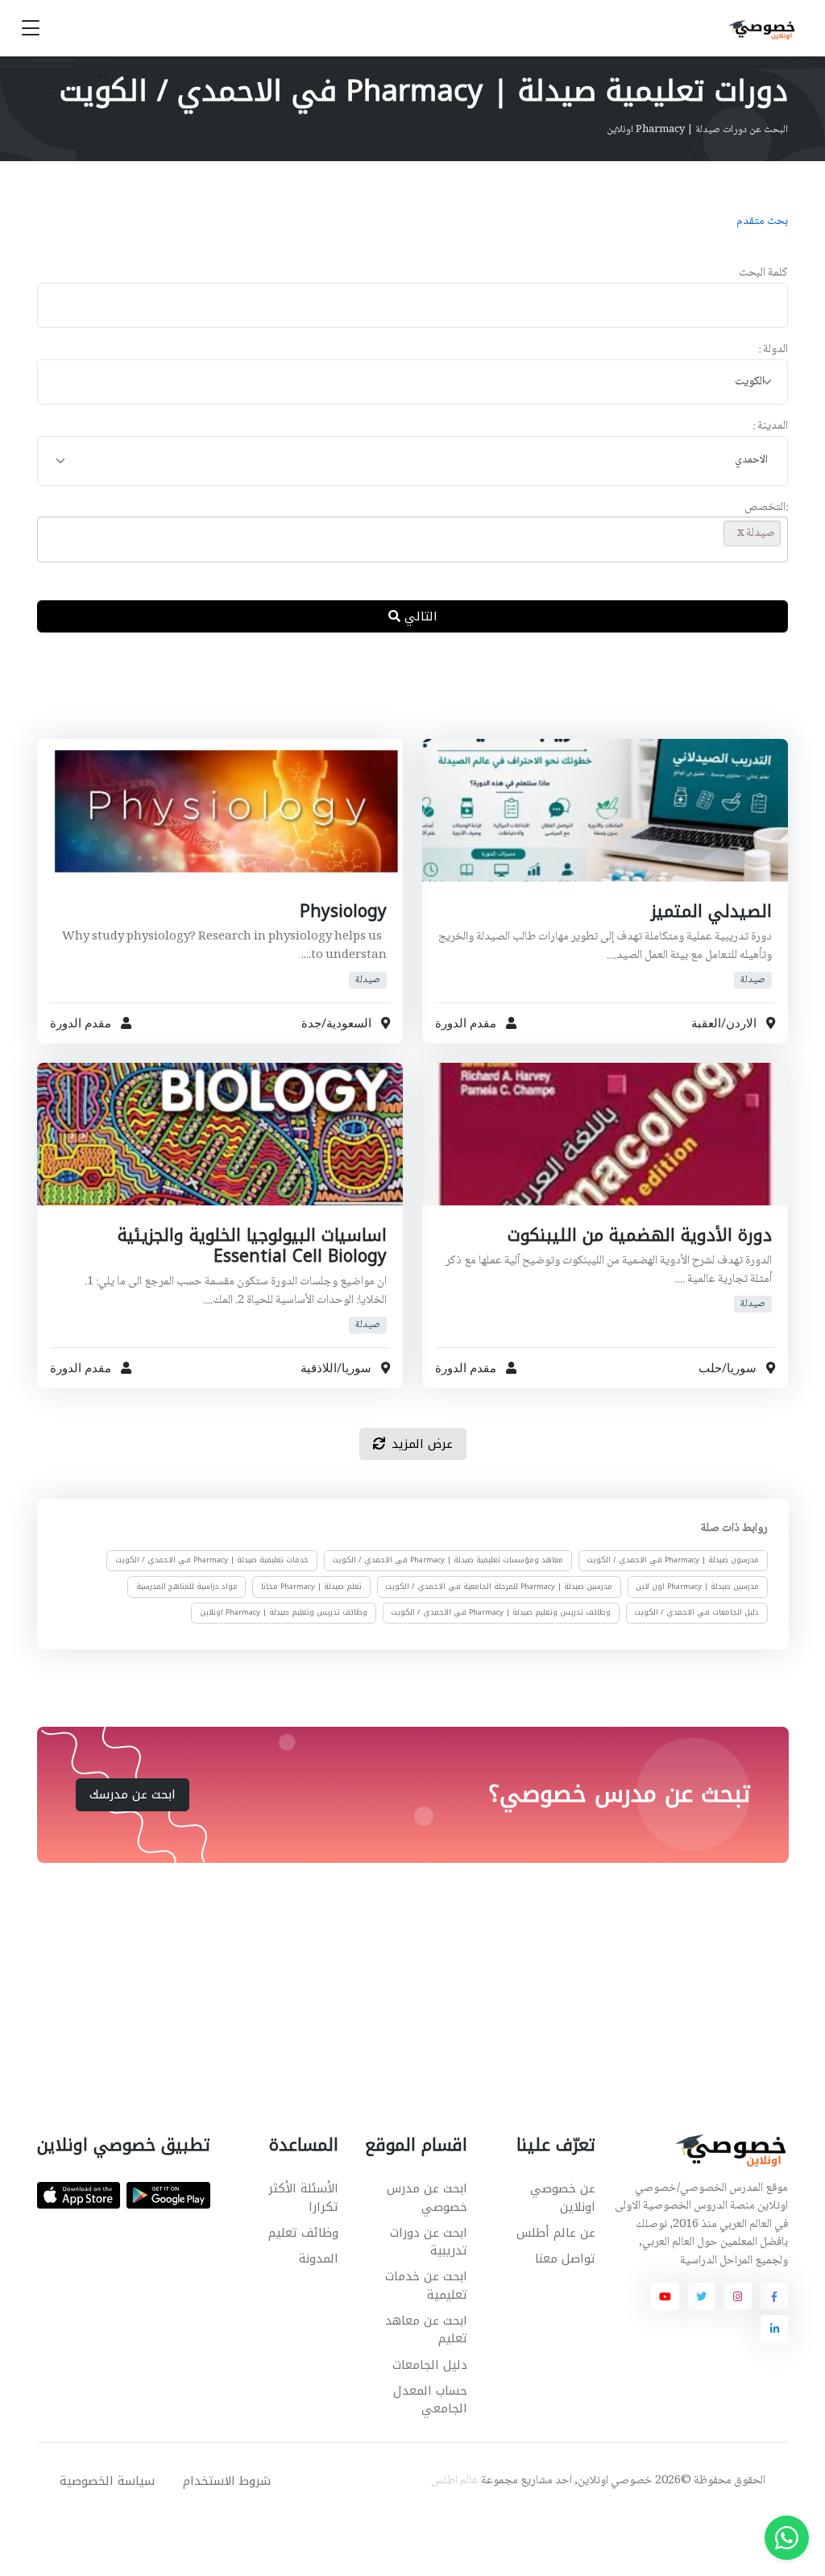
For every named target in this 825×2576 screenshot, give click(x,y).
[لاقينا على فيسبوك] (774, 2296)
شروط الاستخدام (227, 2481)
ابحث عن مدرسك (133, 1794)
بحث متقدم (762, 222)
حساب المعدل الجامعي (430, 2400)
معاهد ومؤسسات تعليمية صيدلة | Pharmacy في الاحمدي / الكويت (448, 1561)
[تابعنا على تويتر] (702, 2296)
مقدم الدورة (466, 1023)
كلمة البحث (763, 274)
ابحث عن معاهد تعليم (426, 2330)
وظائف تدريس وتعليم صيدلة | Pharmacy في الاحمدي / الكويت (501, 1612)
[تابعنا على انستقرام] (738, 2296)
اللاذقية (319, 1368)
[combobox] (413, 382)
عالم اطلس (455, 2481)
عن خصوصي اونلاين (563, 2198)
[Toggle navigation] (31, 29)
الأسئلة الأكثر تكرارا (303, 2198)
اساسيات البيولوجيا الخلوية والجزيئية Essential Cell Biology (252, 1246)
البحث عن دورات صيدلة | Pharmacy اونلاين (697, 130)
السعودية (349, 1023)
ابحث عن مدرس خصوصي (427, 2198)
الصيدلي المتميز (711, 911)
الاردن (741, 1023)
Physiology (343, 911)
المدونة (319, 2259)
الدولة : (773, 350)
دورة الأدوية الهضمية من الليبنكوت (640, 1235)
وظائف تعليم (303, 2233)
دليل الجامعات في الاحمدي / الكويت (696, 1612)
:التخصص (766, 508)
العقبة (706, 1023)
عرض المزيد (422, 1444)
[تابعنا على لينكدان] (774, 2329)
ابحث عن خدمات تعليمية (426, 2286)
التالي (419, 616)
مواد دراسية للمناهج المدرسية (187, 1587)
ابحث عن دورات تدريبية (428, 2242)
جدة (311, 1023)
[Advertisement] (400, 699)
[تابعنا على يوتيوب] (665, 2296)
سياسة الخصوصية (107, 2481)
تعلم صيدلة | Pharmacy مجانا (311, 1587)
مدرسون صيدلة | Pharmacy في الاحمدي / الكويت (673, 1561)
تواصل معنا (565, 2259)
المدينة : (770, 427)
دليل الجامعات (429, 2365)
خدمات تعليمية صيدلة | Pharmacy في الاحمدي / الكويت (212, 1561)
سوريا (742, 1368)
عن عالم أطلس (556, 2233)
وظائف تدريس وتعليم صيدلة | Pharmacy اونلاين (284, 1612)
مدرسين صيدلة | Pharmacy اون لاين (697, 1587)
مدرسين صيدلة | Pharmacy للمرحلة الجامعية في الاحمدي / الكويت (499, 1587)
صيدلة (753, 979)
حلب (710, 1368)
